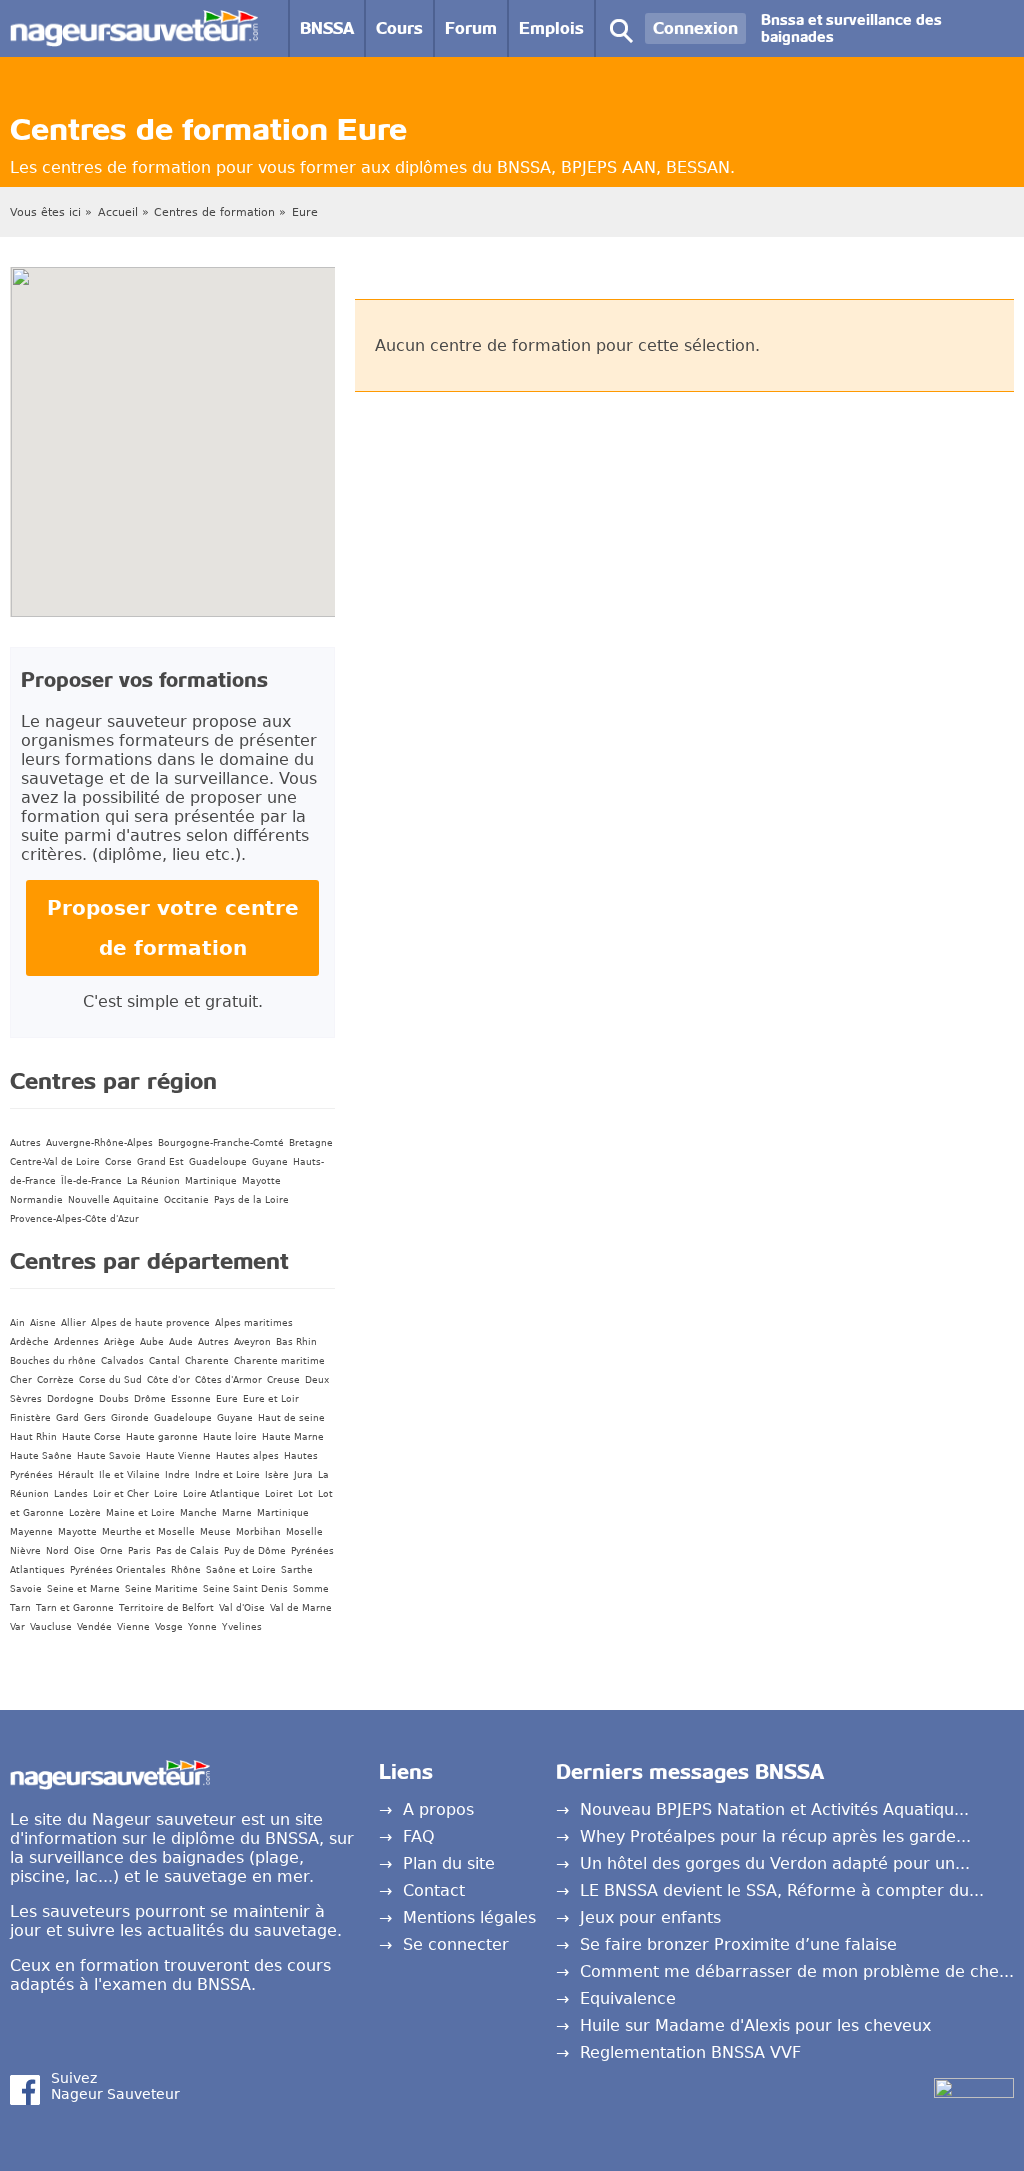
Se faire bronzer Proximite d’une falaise (738, 1944)
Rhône (186, 1570)
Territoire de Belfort (166, 1608)
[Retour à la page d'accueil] (134, 19)
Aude (181, 1342)
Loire (166, 1494)
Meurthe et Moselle (148, 1532)
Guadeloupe (218, 1162)
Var (17, 1627)
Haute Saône (41, 1456)
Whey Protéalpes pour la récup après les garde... (775, 1836)
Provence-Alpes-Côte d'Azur (74, 1219)
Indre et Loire (227, 1475)
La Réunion (153, 1181)
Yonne (202, 1627)
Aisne (43, 1323)
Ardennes (76, 1342)
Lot (305, 1494)
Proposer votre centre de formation (173, 928)
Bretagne (311, 1143)
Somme (311, 1589)
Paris (139, 1551)
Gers (95, 1418)
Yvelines (242, 1627)
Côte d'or (168, 1380)
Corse (118, 1162)
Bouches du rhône (53, 1361)
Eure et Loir (271, 1399)
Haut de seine (291, 1418)
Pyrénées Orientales (118, 1570)
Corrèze (55, 1380)
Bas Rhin (296, 1342)
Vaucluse (51, 1627)
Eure (305, 212)
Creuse (283, 1380)
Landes (71, 1494)
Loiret (279, 1494)
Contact (434, 1890)
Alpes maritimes (254, 1323)
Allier (73, 1323)
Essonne (191, 1399)
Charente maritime (279, 1361)
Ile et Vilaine (129, 1475)
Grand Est (160, 1162)
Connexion (695, 28)
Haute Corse (91, 1437)
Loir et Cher (121, 1494)
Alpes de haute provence (150, 1323)
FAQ (419, 1836)
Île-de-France (91, 1181)
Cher (21, 1380)
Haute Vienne (178, 1456)
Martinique (211, 1181)
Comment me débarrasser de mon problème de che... (797, 1971)
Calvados (122, 1361)
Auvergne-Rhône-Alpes (99, 1143)
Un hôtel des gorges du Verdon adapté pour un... (775, 1863)
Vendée (94, 1627)
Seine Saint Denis (245, 1589)
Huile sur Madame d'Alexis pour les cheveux (755, 2025)
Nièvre (25, 1551)
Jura (303, 1475)
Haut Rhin (33, 1437)
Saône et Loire (241, 1570)
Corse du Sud (110, 1380)
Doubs (114, 1399)
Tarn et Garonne (75, 1608)
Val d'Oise (242, 1608)
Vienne (133, 1627)
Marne (237, 1513)
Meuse (215, 1532)
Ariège (119, 1342)
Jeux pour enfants (650, 1917)
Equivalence (628, 1998)
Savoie (26, 1589)
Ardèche (29, 1342)
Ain (17, 1323)
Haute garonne (162, 1437)
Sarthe (297, 1570)
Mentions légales (469, 1917)
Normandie (36, 1200)
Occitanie (186, 1200)
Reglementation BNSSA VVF (690, 2052)
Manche (198, 1513)
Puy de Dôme (255, 1551)
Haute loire (230, 1437)
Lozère (85, 1513)
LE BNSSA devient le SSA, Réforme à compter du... (782, 1890)
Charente (207, 1361)
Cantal (164, 1361)
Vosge (169, 1627)
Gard (67, 1418)
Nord (57, 1551)
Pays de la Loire (251, 1200)
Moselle (304, 1532)
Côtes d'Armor (228, 1380)
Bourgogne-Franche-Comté (221, 1143)
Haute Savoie (109, 1456)
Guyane (270, 1162)
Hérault (76, 1475)
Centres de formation (214, 212)
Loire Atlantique (221, 1494)
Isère (277, 1475)
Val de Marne (301, 1608)
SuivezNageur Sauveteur (115, 2086)
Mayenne (31, 1532)
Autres (25, 1143)
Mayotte (261, 1181)
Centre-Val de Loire (55, 1162)
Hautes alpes (247, 1456)
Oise (84, 1551)
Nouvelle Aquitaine (113, 1200)
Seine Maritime (161, 1589)
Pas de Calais (187, 1551)
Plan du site (449, 1863)
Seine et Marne (83, 1589)
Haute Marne (293, 1437)
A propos (438, 1809)
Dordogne (70, 1399)
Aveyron (252, 1342)
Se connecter (456, 1944)
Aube (152, 1342)
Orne (111, 1551)
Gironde (130, 1418)
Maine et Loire (140, 1513)
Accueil (118, 212)
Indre (177, 1475)
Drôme (150, 1399)
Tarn (20, 1608)
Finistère (30, 1418)
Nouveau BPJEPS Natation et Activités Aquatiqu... (774, 1809)
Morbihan (258, 1532)
